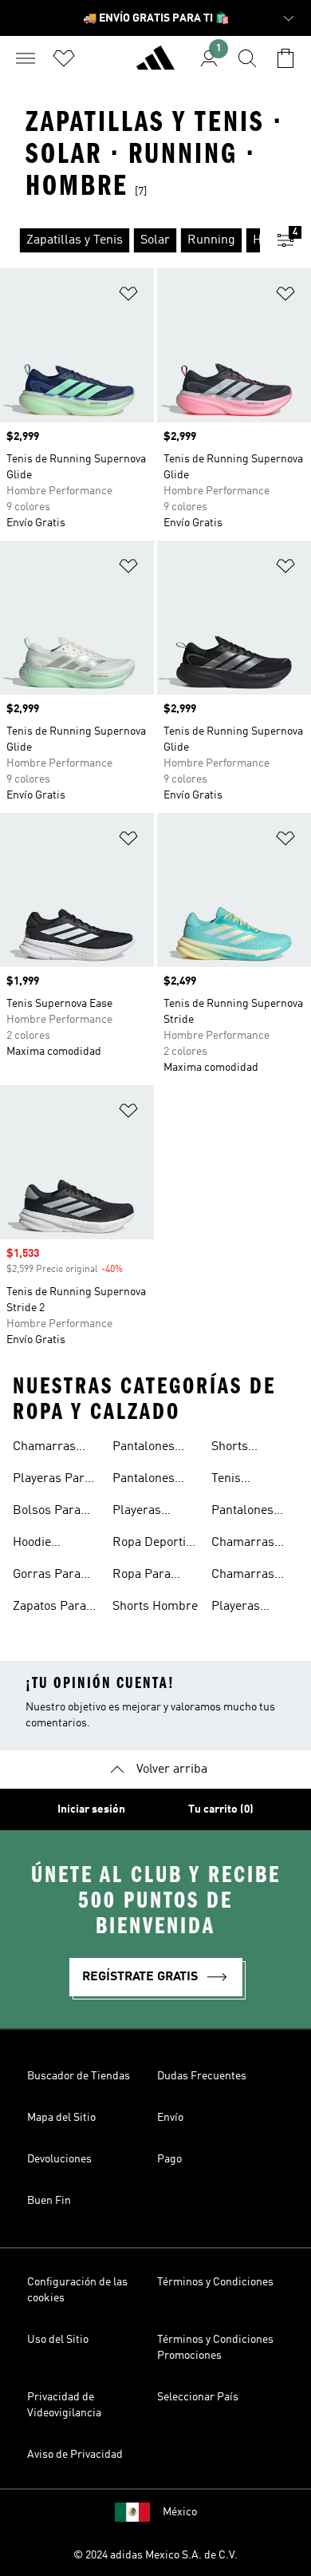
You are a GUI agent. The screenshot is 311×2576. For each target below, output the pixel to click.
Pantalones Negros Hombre (144, 1449)
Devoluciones (59, 2159)
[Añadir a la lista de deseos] (128, 297)
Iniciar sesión (91, 1809)
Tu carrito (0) (221, 1809)
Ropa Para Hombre (142, 1576)
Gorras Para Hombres (47, 1576)
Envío (170, 2118)
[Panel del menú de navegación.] (26, 58)
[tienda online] (155, 65)
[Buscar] (247, 58)
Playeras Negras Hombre (137, 1512)
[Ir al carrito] (285, 58)
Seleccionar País (198, 2397)
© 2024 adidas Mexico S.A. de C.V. (155, 2555)
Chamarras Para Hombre (50, 1449)
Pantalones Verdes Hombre (242, 1512)
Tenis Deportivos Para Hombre (249, 1480)
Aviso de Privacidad (75, 2455)
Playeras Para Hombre (52, 1480)
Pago (169, 2159)
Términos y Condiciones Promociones (215, 2348)
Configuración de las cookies (77, 2290)
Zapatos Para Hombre (49, 1608)
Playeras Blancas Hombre (236, 1608)
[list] (130, 240)
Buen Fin (49, 2201)
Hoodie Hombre (35, 1544)
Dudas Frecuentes (202, 2076)
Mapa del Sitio (61, 2118)
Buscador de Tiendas (79, 2076)
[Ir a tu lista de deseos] (64, 58)
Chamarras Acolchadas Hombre (244, 1544)
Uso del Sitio (58, 2340)
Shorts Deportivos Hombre (241, 1449)
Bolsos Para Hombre (47, 1512)
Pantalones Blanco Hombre (144, 1480)
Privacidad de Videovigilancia (64, 2405)
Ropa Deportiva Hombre (155, 1544)
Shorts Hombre (155, 1607)
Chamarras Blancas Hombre (243, 1576)
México (180, 2512)
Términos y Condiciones (215, 2282)
